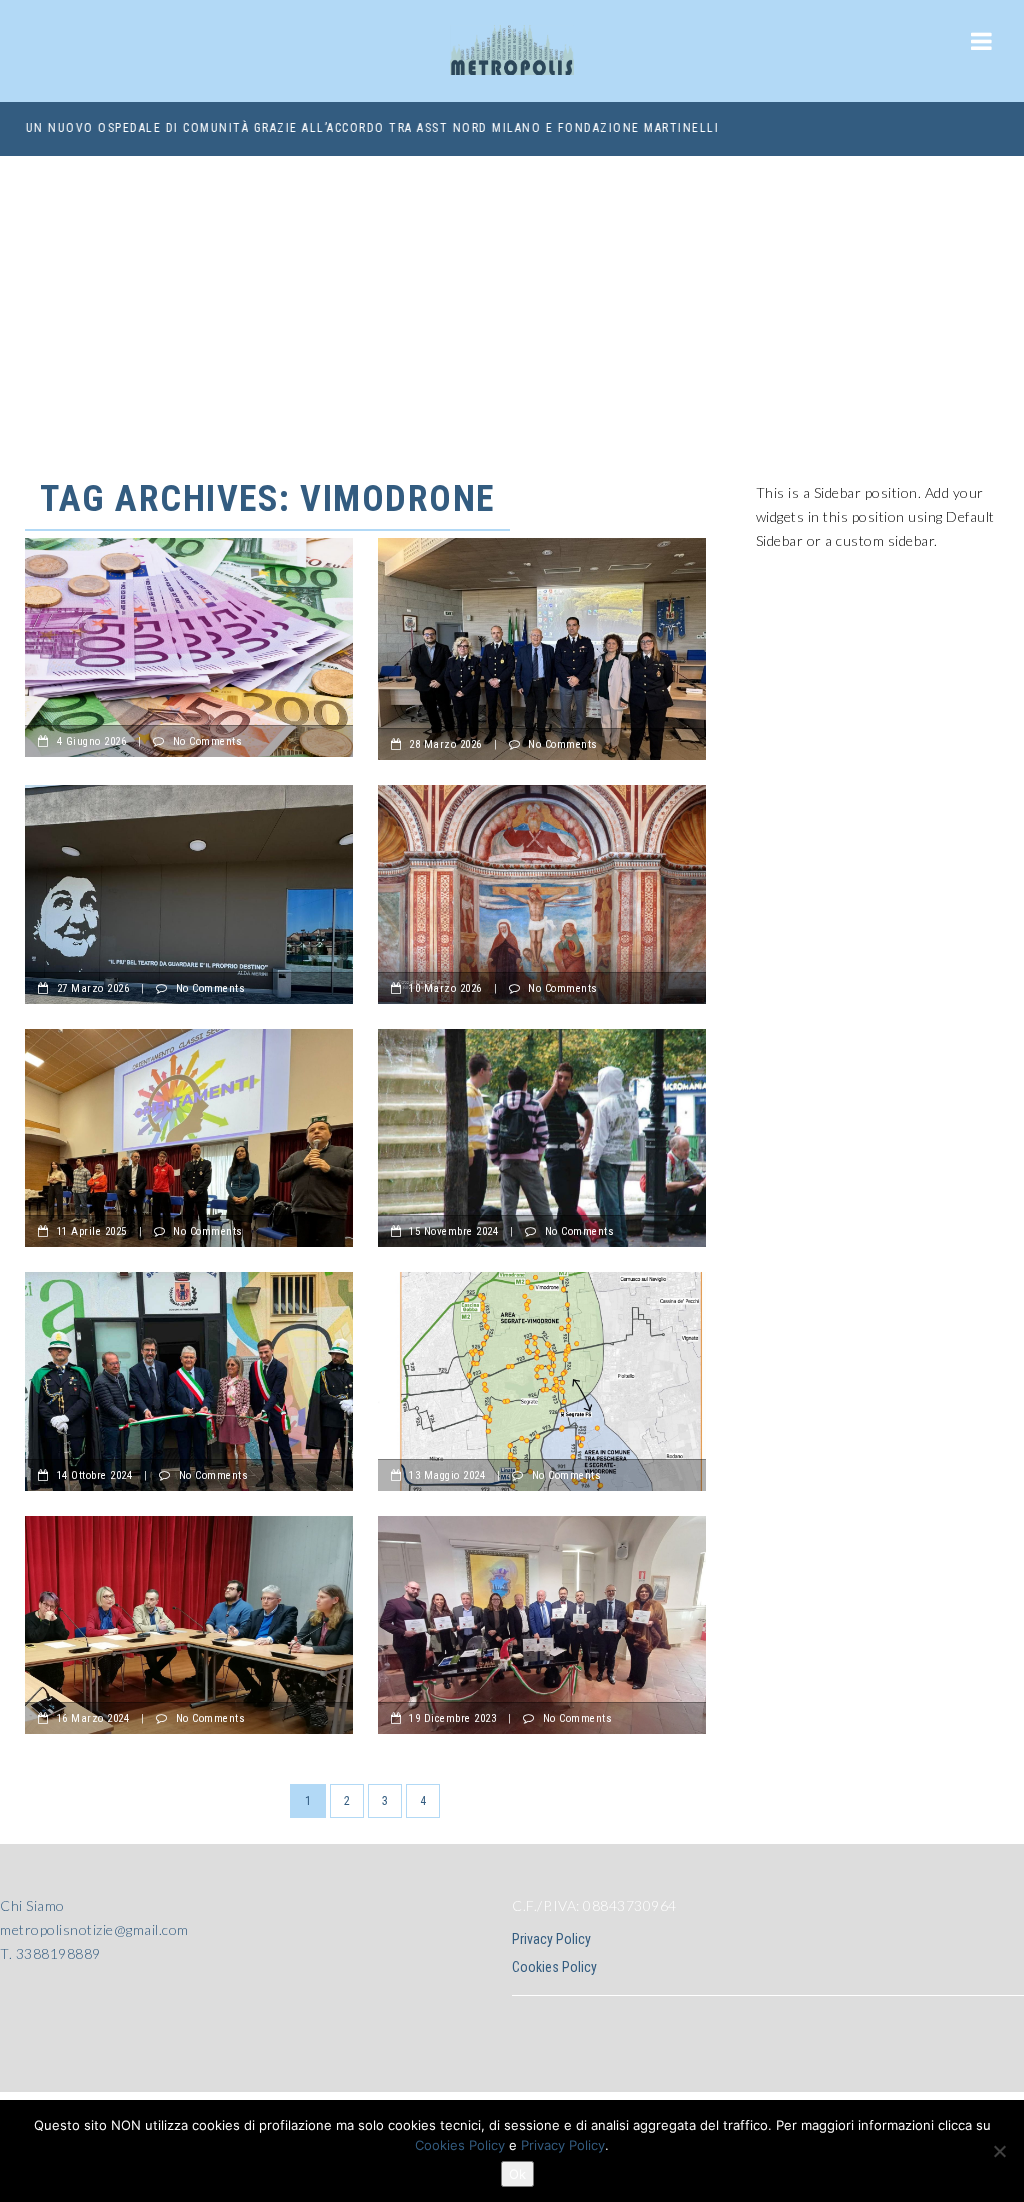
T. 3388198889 (50, 1953)
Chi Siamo (32, 1905)
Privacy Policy (551, 1939)
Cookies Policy (554, 1967)
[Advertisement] (512, 306)
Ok (517, 2174)
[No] (999, 2151)
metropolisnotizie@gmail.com (94, 1929)
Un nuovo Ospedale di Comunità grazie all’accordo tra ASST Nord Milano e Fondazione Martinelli (372, 128)
